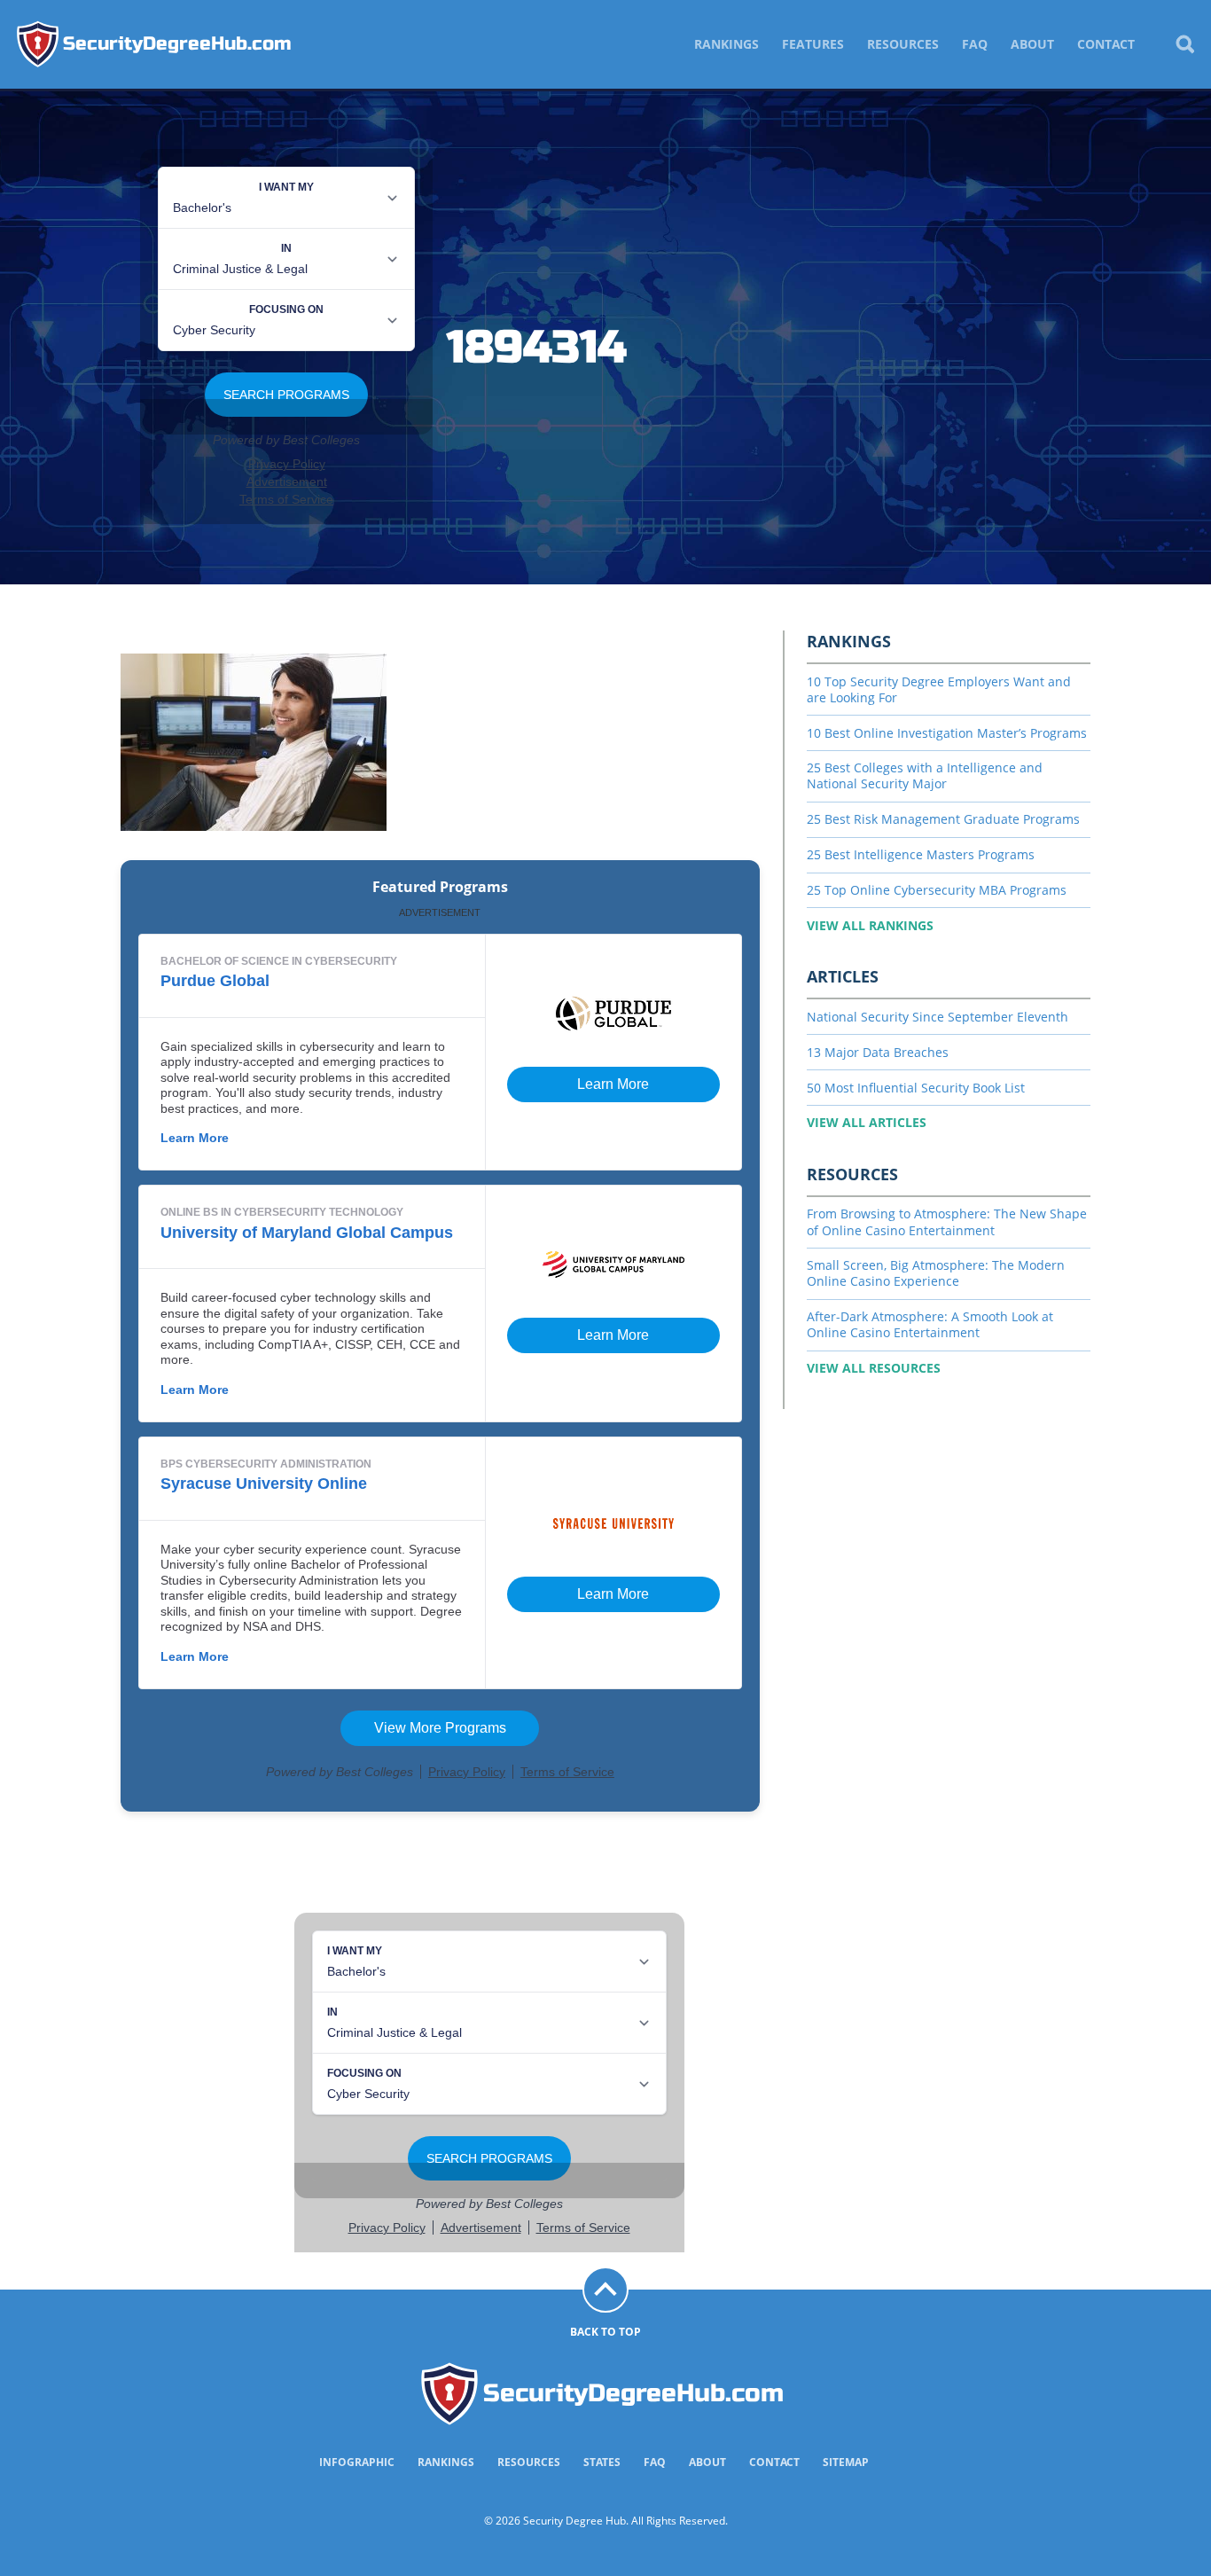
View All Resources (874, 1368)
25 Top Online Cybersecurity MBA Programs (937, 890)
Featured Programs (440, 887)
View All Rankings (870, 925)
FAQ (975, 44)
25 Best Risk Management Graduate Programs (943, 819)
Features (813, 44)
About (1032, 44)
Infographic (357, 2462)
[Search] (1184, 44)
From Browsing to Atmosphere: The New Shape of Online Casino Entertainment (947, 1221)
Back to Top (605, 2332)
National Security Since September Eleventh (938, 1017)
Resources (903, 44)
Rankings (727, 44)
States (602, 2462)
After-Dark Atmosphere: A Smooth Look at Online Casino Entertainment (930, 1324)
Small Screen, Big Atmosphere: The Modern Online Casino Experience (936, 1273)
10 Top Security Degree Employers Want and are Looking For (939, 689)
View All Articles (867, 1122)
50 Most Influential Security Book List (916, 1088)
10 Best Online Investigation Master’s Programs (947, 733)
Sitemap (846, 2462)
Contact (1106, 44)
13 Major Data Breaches (878, 1052)
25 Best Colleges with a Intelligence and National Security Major (925, 775)
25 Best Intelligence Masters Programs (921, 854)
